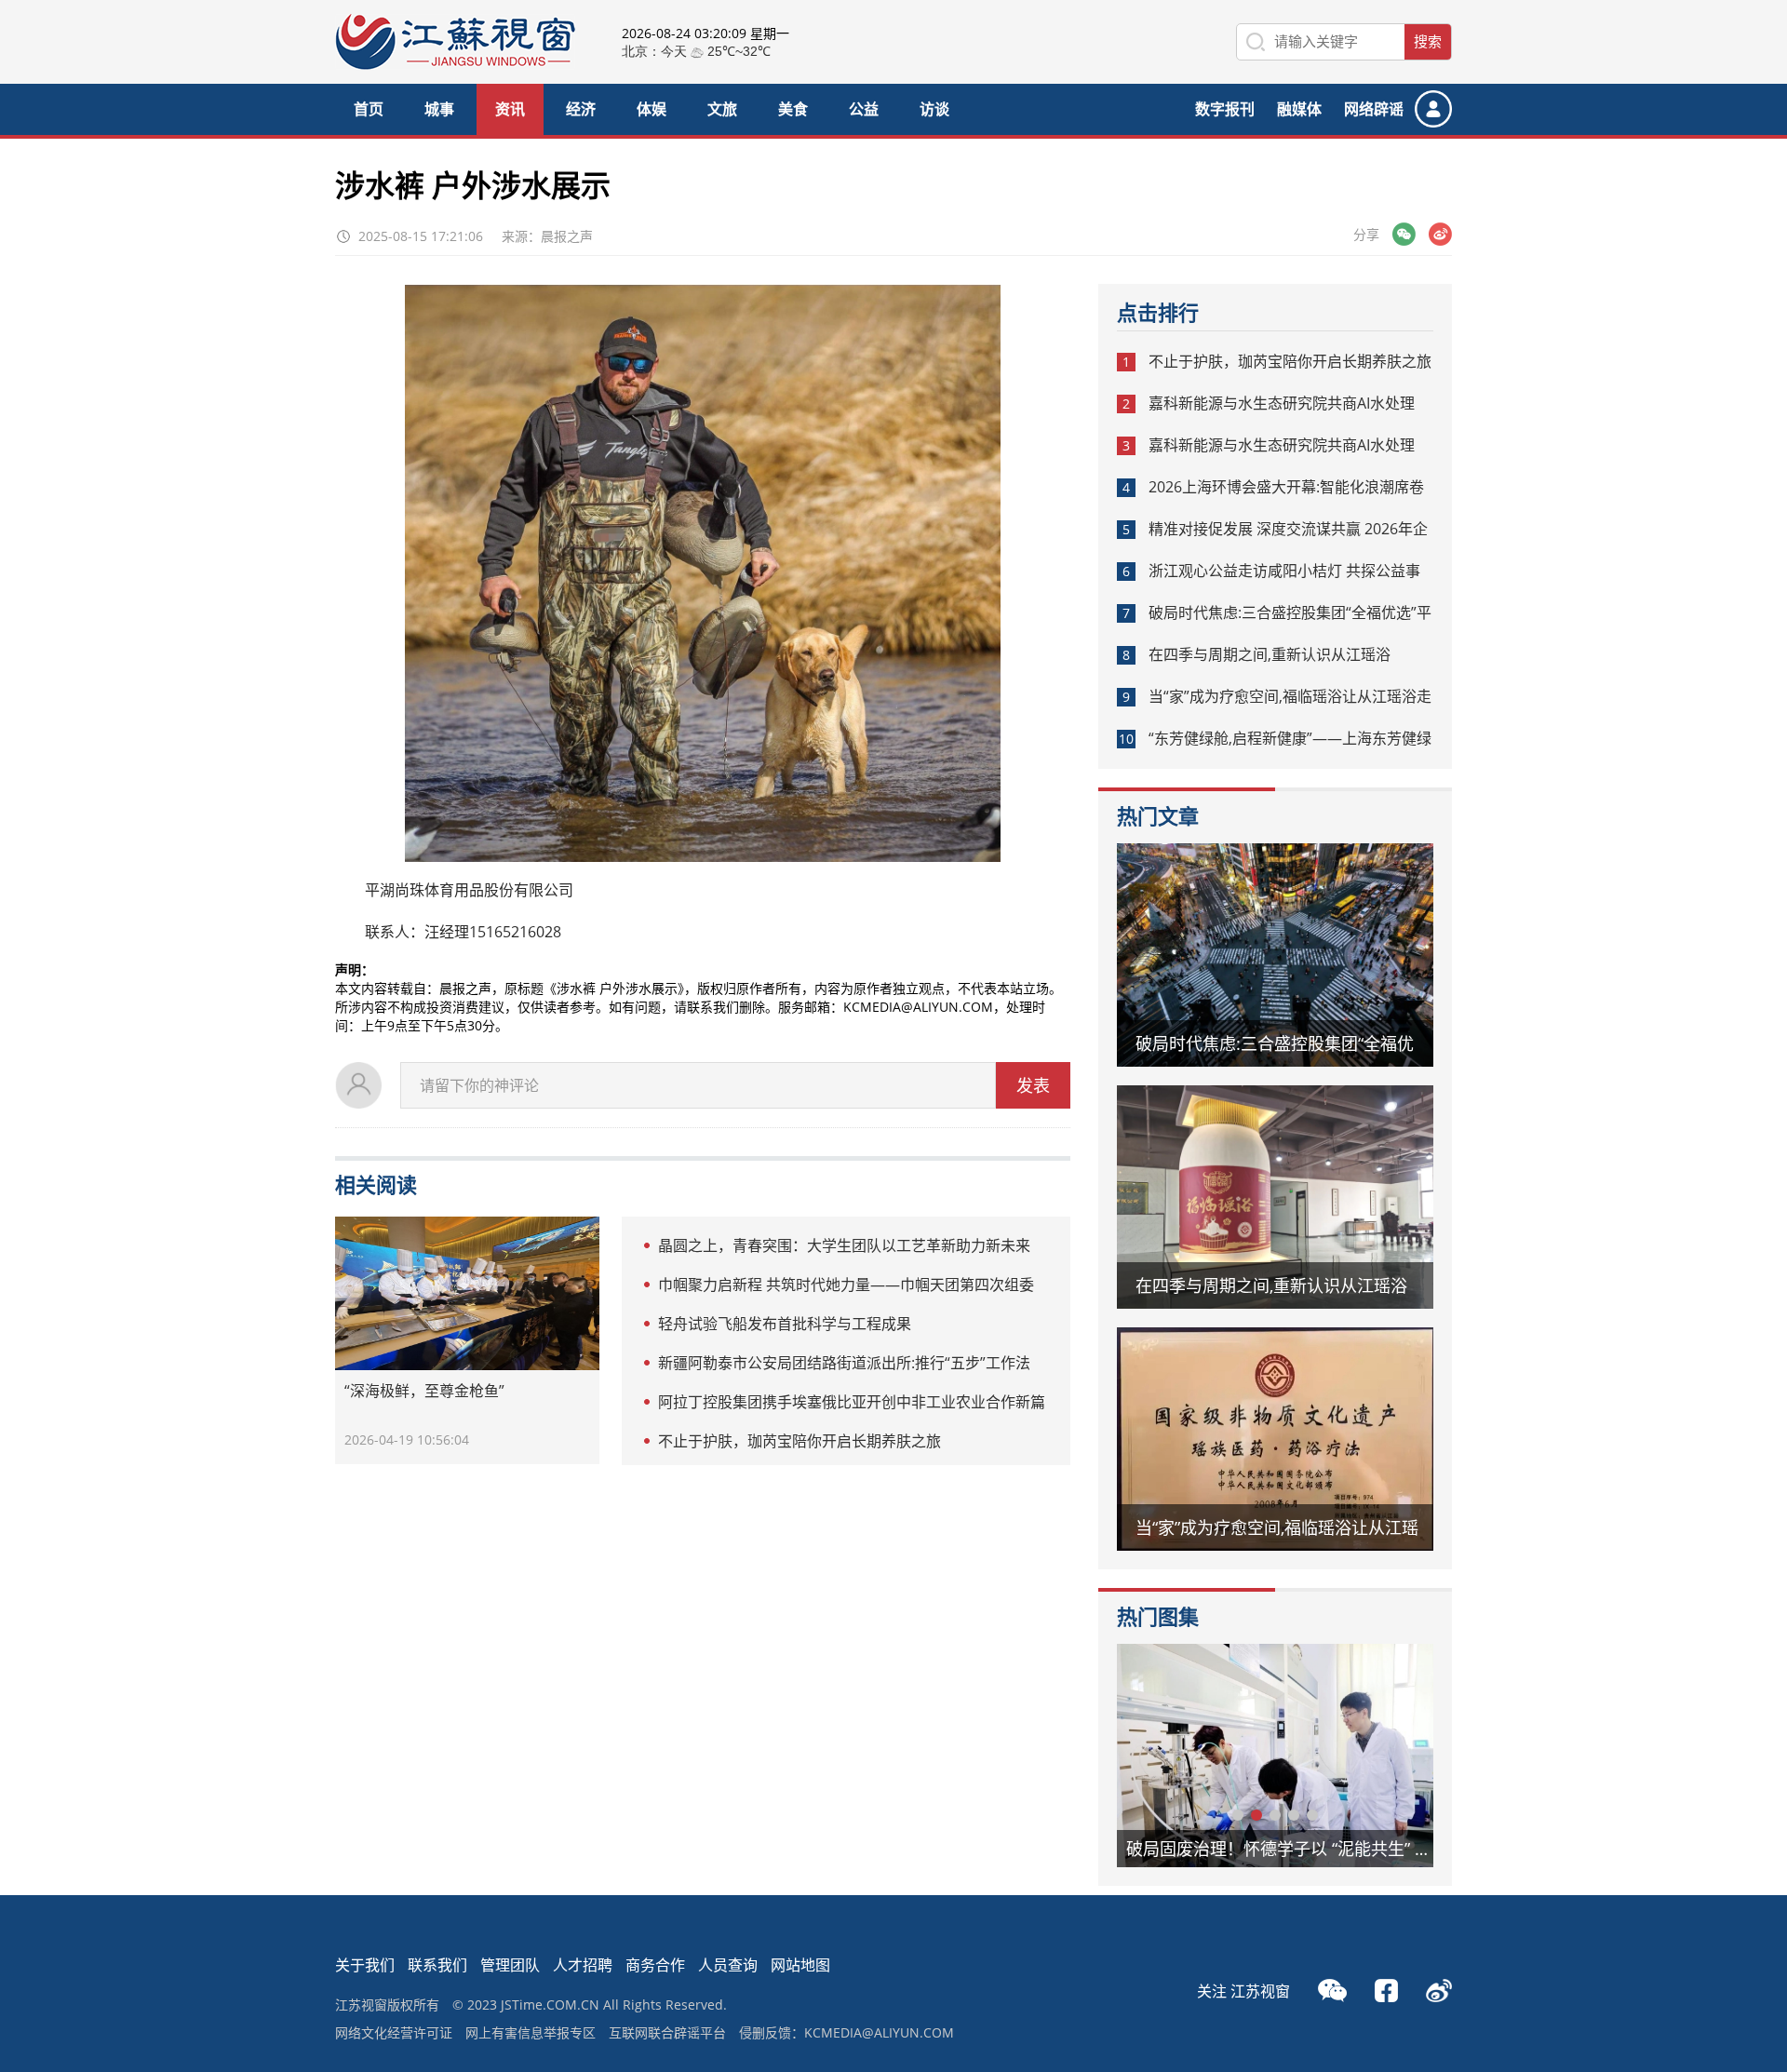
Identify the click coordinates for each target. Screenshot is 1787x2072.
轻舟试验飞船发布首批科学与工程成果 (785, 1324)
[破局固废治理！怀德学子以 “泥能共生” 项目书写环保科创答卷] (1275, 1756)
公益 (864, 109)
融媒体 (1299, 109)
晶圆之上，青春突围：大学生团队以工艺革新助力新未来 (844, 1245)
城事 (439, 109)
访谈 (934, 109)
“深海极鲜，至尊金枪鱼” (424, 1391)
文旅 (722, 109)
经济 (581, 109)
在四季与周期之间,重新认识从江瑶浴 (1270, 654)
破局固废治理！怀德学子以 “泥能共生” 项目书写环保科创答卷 (1289, 1849)
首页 (369, 109)
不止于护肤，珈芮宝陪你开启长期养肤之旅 (799, 1441)
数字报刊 (1225, 109)
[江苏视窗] (455, 65)
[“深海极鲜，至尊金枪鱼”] (467, 1293)
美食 (793, 109)
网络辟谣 (1374, 109)
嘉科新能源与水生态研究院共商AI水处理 (1282, 403)
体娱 (652, 109)
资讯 (510, 109)
